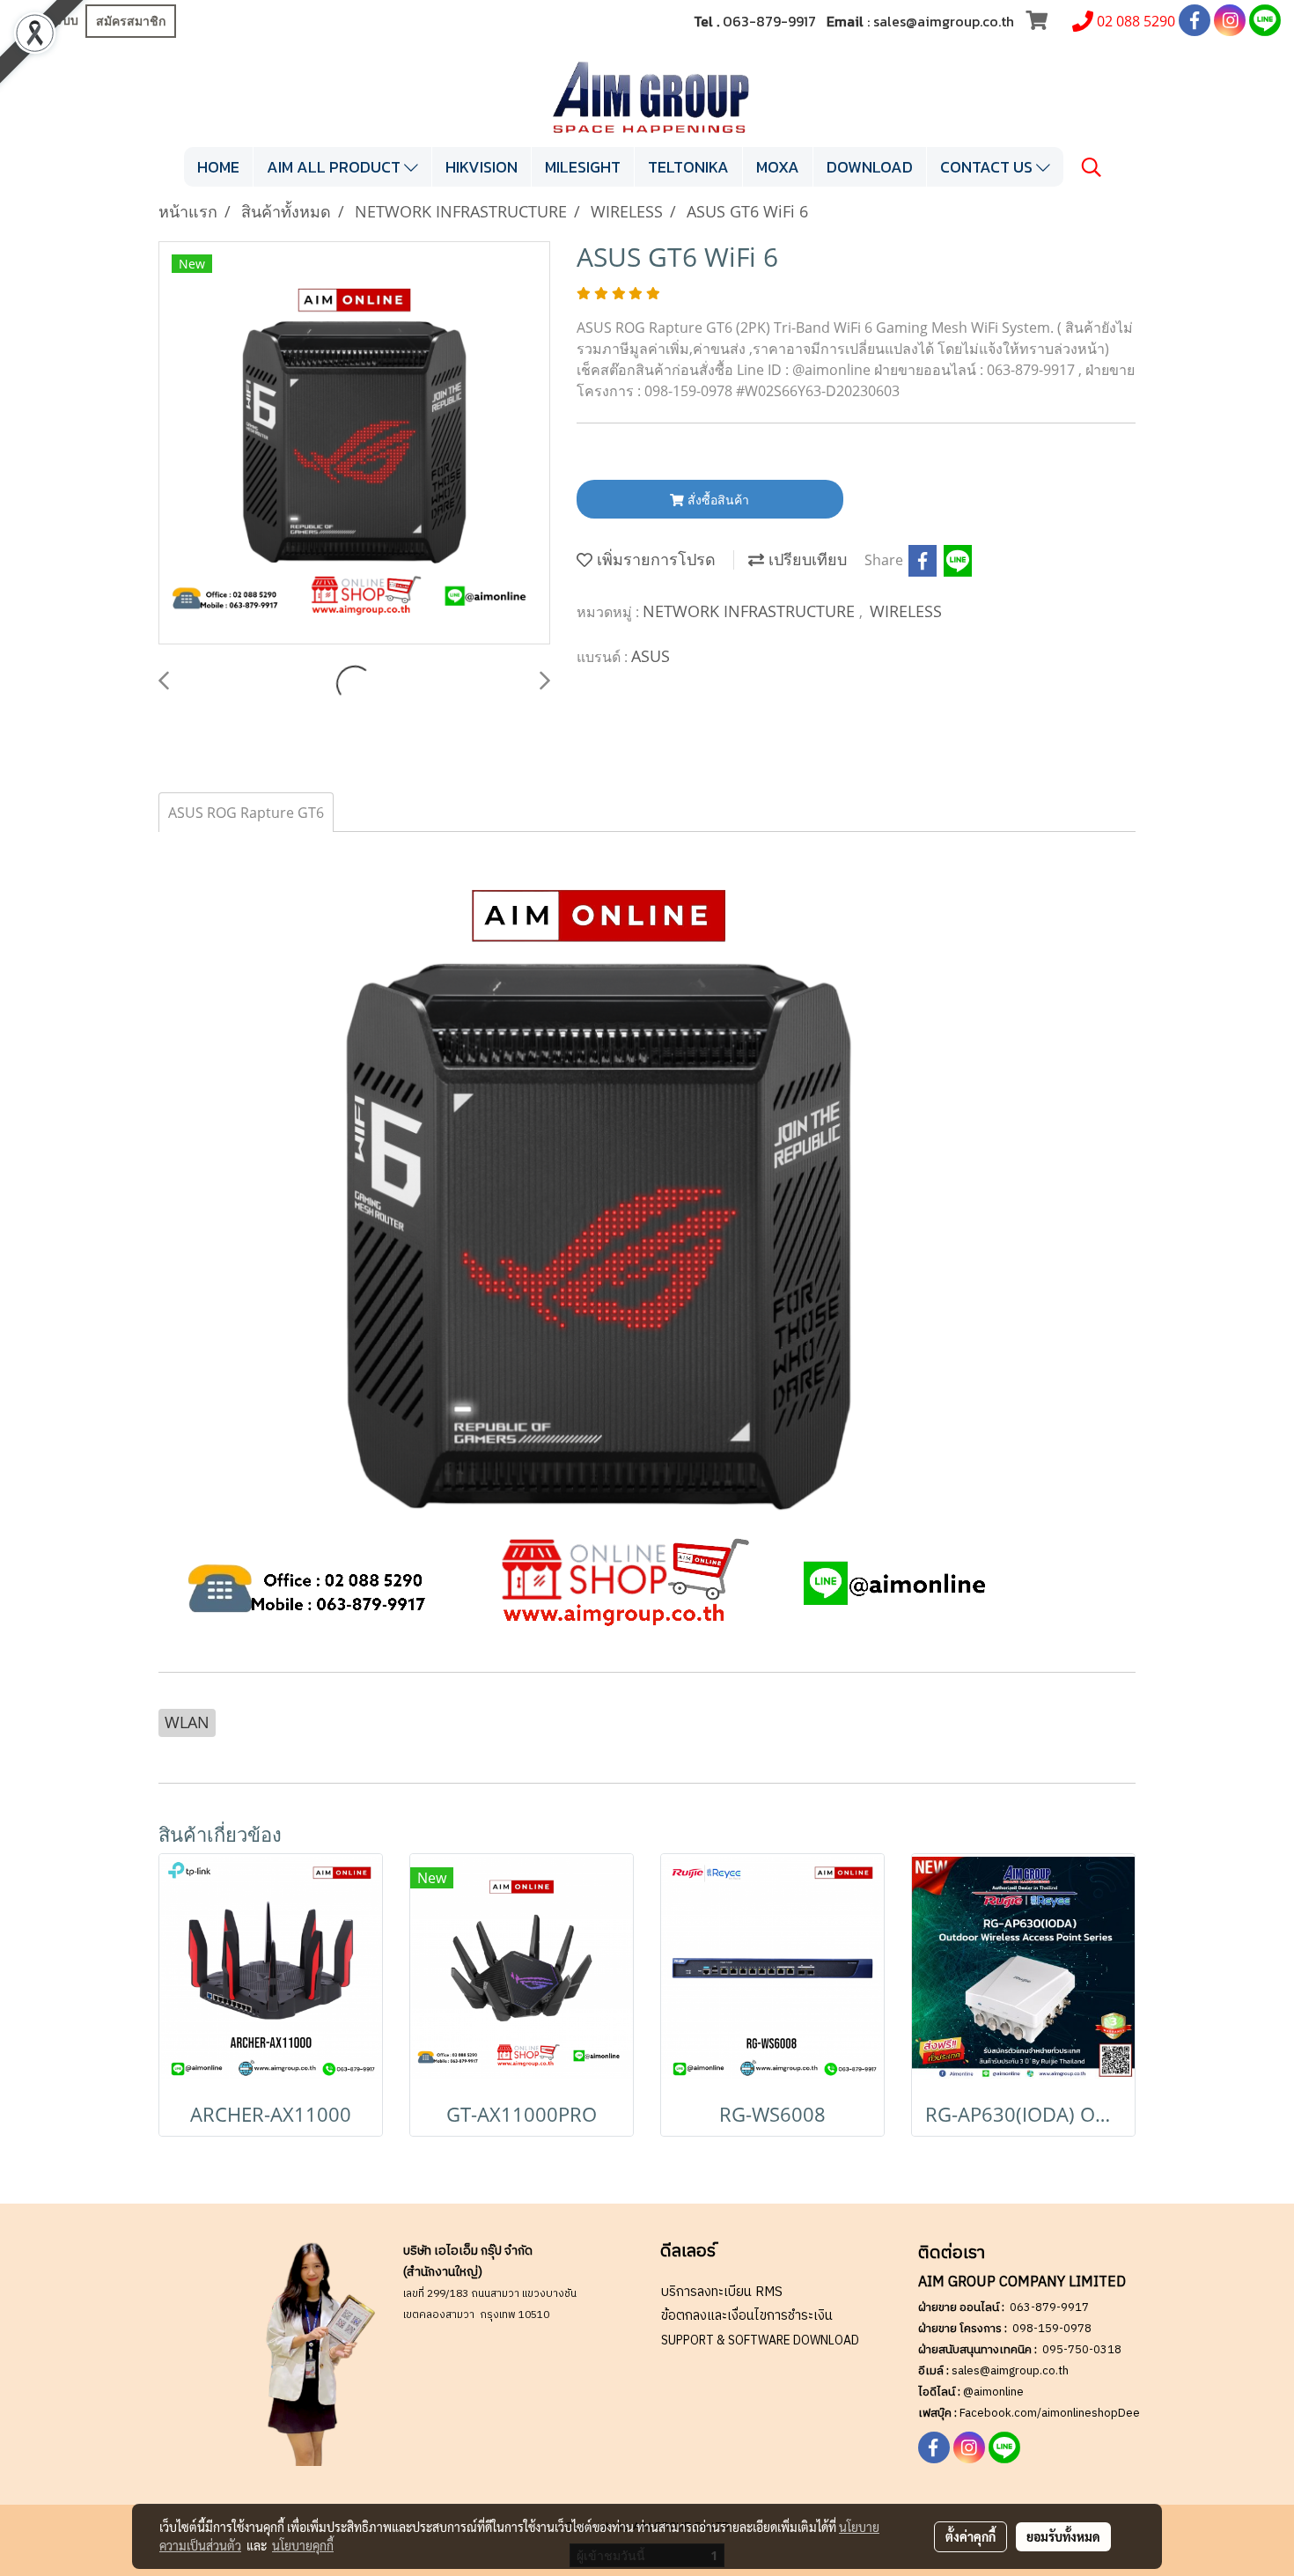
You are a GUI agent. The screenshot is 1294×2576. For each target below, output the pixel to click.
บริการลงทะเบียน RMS (722, 2292)
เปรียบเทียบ (805, 559)
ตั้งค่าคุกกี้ (970, 2536)
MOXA (778, 167)
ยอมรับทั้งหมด (1063, 2536)
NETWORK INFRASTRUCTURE (751, 611)
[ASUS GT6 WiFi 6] (354, 444)
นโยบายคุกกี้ (303, 2545)
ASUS (651, 656)
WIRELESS (906, 611)
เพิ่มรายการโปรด (654, 559)
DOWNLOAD (870, 167)
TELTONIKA (688, 167)
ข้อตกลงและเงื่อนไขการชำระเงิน (747, 2316)
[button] (1092, 167)
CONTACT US (988, 167)
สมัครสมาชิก (131, 21)
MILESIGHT (583, 167)
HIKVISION (482, 167)
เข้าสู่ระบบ (49, 20)
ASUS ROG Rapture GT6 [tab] (246, 813)
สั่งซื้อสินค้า (717, 500)
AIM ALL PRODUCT (335, 167)
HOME (218, 167)
